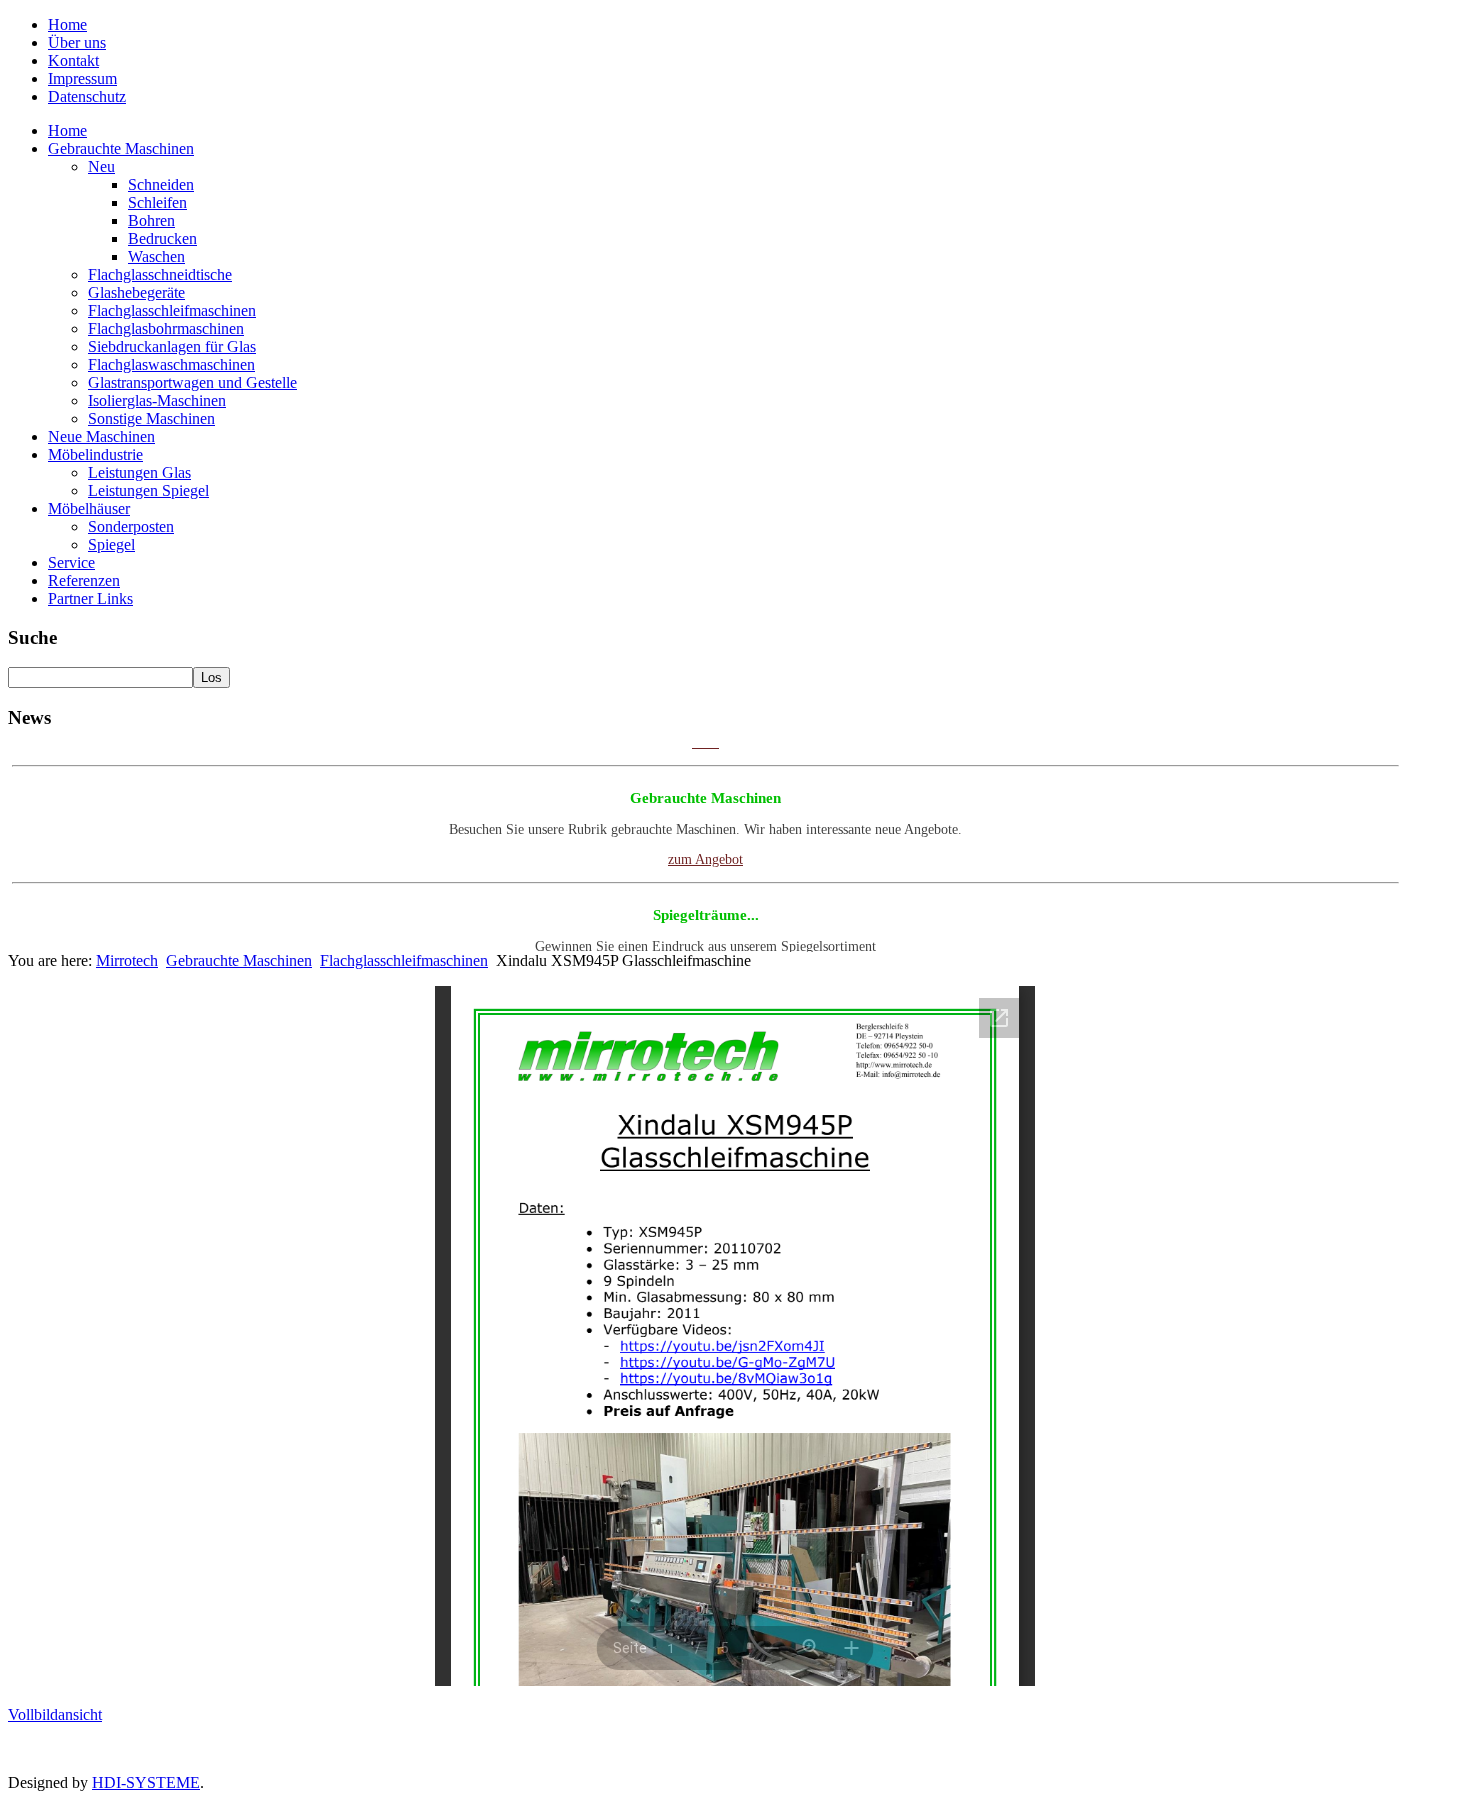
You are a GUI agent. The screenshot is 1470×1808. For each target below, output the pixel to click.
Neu (101, 166)
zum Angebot (705, 843)
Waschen (156, 256)
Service (71, 562)
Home (67, 24)
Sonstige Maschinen (151, 418)
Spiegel (111, 544)
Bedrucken (162, 238)
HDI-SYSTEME (146, 1782)
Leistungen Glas (139, 472)
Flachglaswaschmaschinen (171, 364)
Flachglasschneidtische (160, 274)
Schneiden (161, 184)
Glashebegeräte (136, 292)
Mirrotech (127, 960)
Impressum (82, 78)
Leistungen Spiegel (148, 490)
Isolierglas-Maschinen (157, 400)
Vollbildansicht (55, 1714)
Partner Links (90, 598)
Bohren (151, 220)
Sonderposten (131, 526)
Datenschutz (87, 96)
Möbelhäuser (89, 508)
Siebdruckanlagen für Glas (172, 346)
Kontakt (73, 60)
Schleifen (157, 202)
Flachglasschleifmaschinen (172, 310)
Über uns (77, 42)
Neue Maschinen (101, 436)
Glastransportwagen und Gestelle (192, 382)
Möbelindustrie (95, 454)
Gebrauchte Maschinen (121, 148)
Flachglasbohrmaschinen (166, 328)
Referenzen (84, 580)
